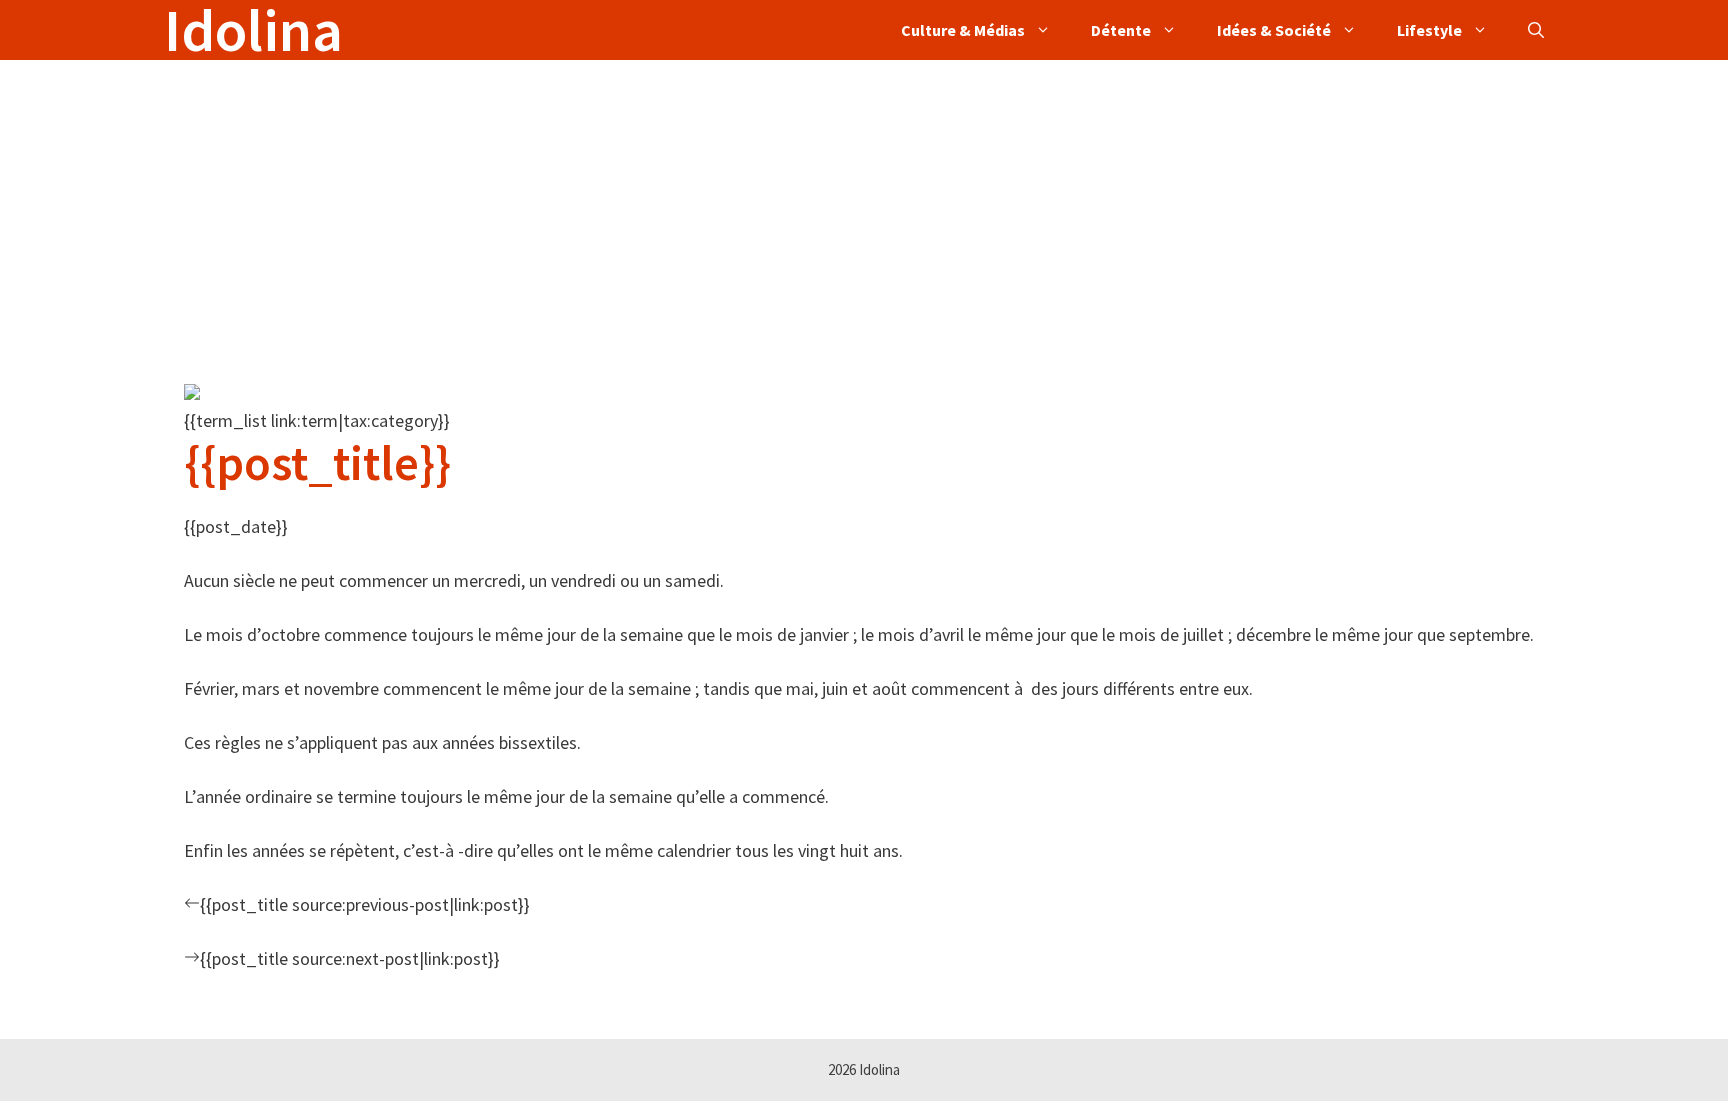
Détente (1121, 30)
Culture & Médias (963, 30)
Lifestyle (1429, 30)
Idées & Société (1274, 30)
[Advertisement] (764, 200)
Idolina (253, 30)
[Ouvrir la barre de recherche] (1536, 30)
